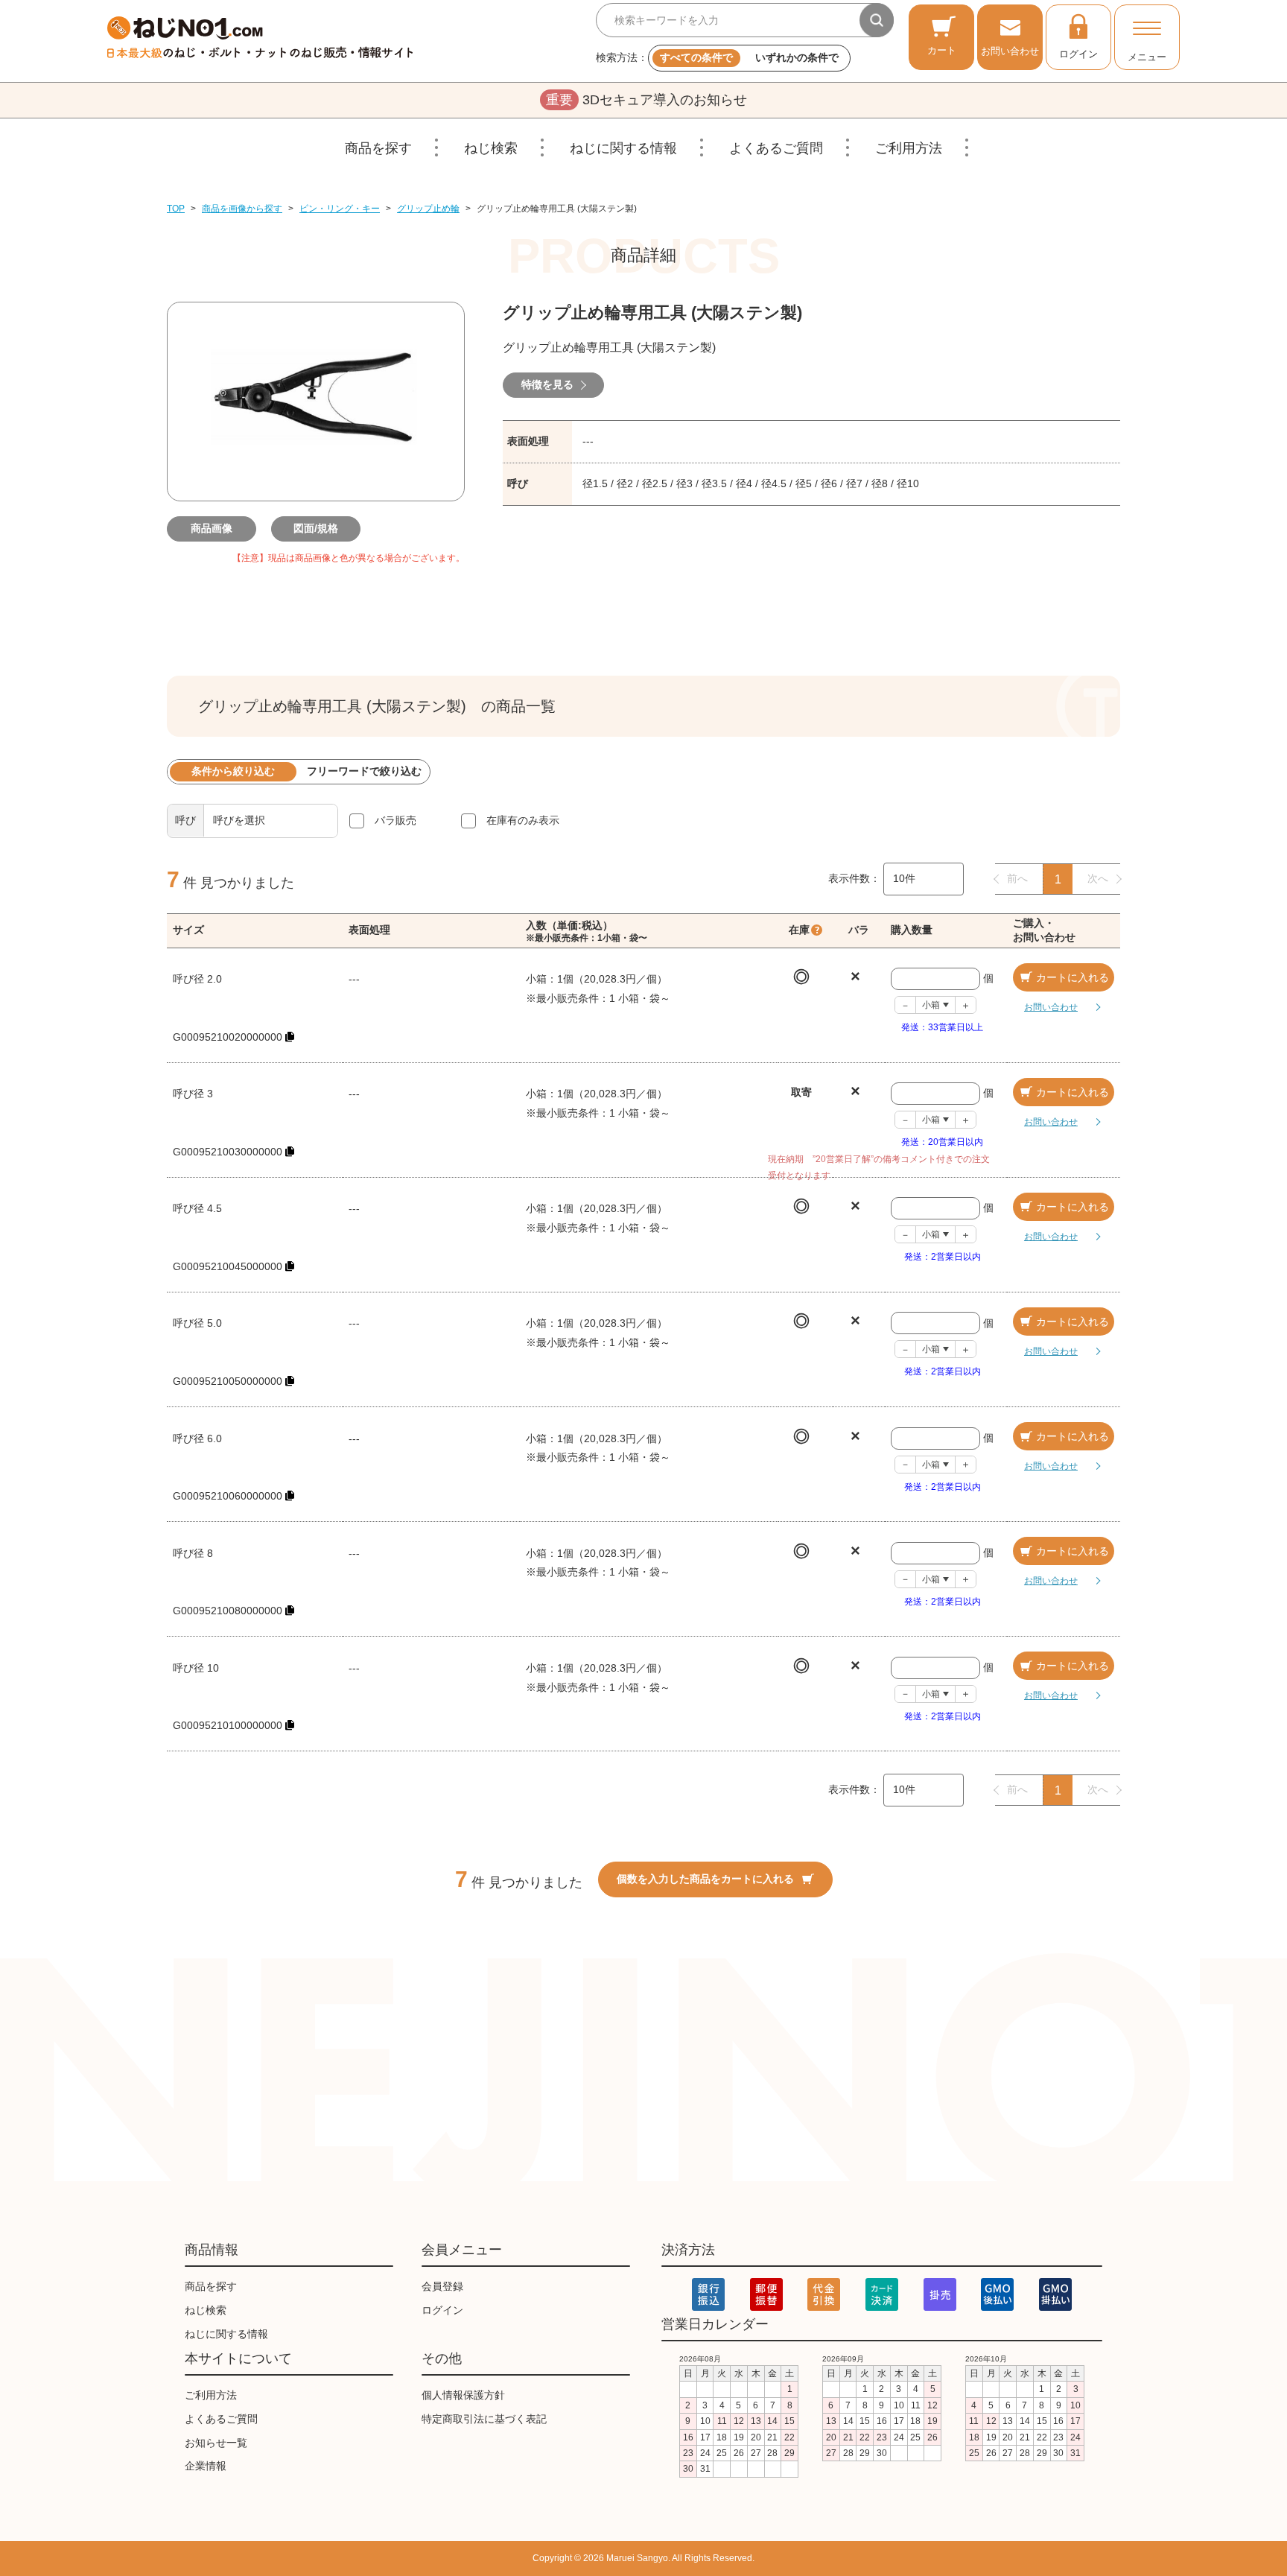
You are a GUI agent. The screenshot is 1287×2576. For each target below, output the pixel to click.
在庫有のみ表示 (523, 820)
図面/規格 (316, 528)
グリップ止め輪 (428, 209)
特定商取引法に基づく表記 (484, 2419)
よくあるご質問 (776, 148)
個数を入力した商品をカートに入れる (705, 1879)
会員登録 (442, 2286)
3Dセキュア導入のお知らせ (646, 100)
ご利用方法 (909, 148)
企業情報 (206, 2466)
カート (942, 50)
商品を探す (378, 148)
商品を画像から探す (242, 209)
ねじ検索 (491, 148)
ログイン (1078, 54)
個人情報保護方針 (463, 2395)
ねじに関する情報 (623, 148)
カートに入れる (1072, 977)
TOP (176, 209)
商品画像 (212, 528)
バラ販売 (395, 820)
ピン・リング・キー (340, 209)
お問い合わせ (1010, 51)
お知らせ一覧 (216, 2443)
